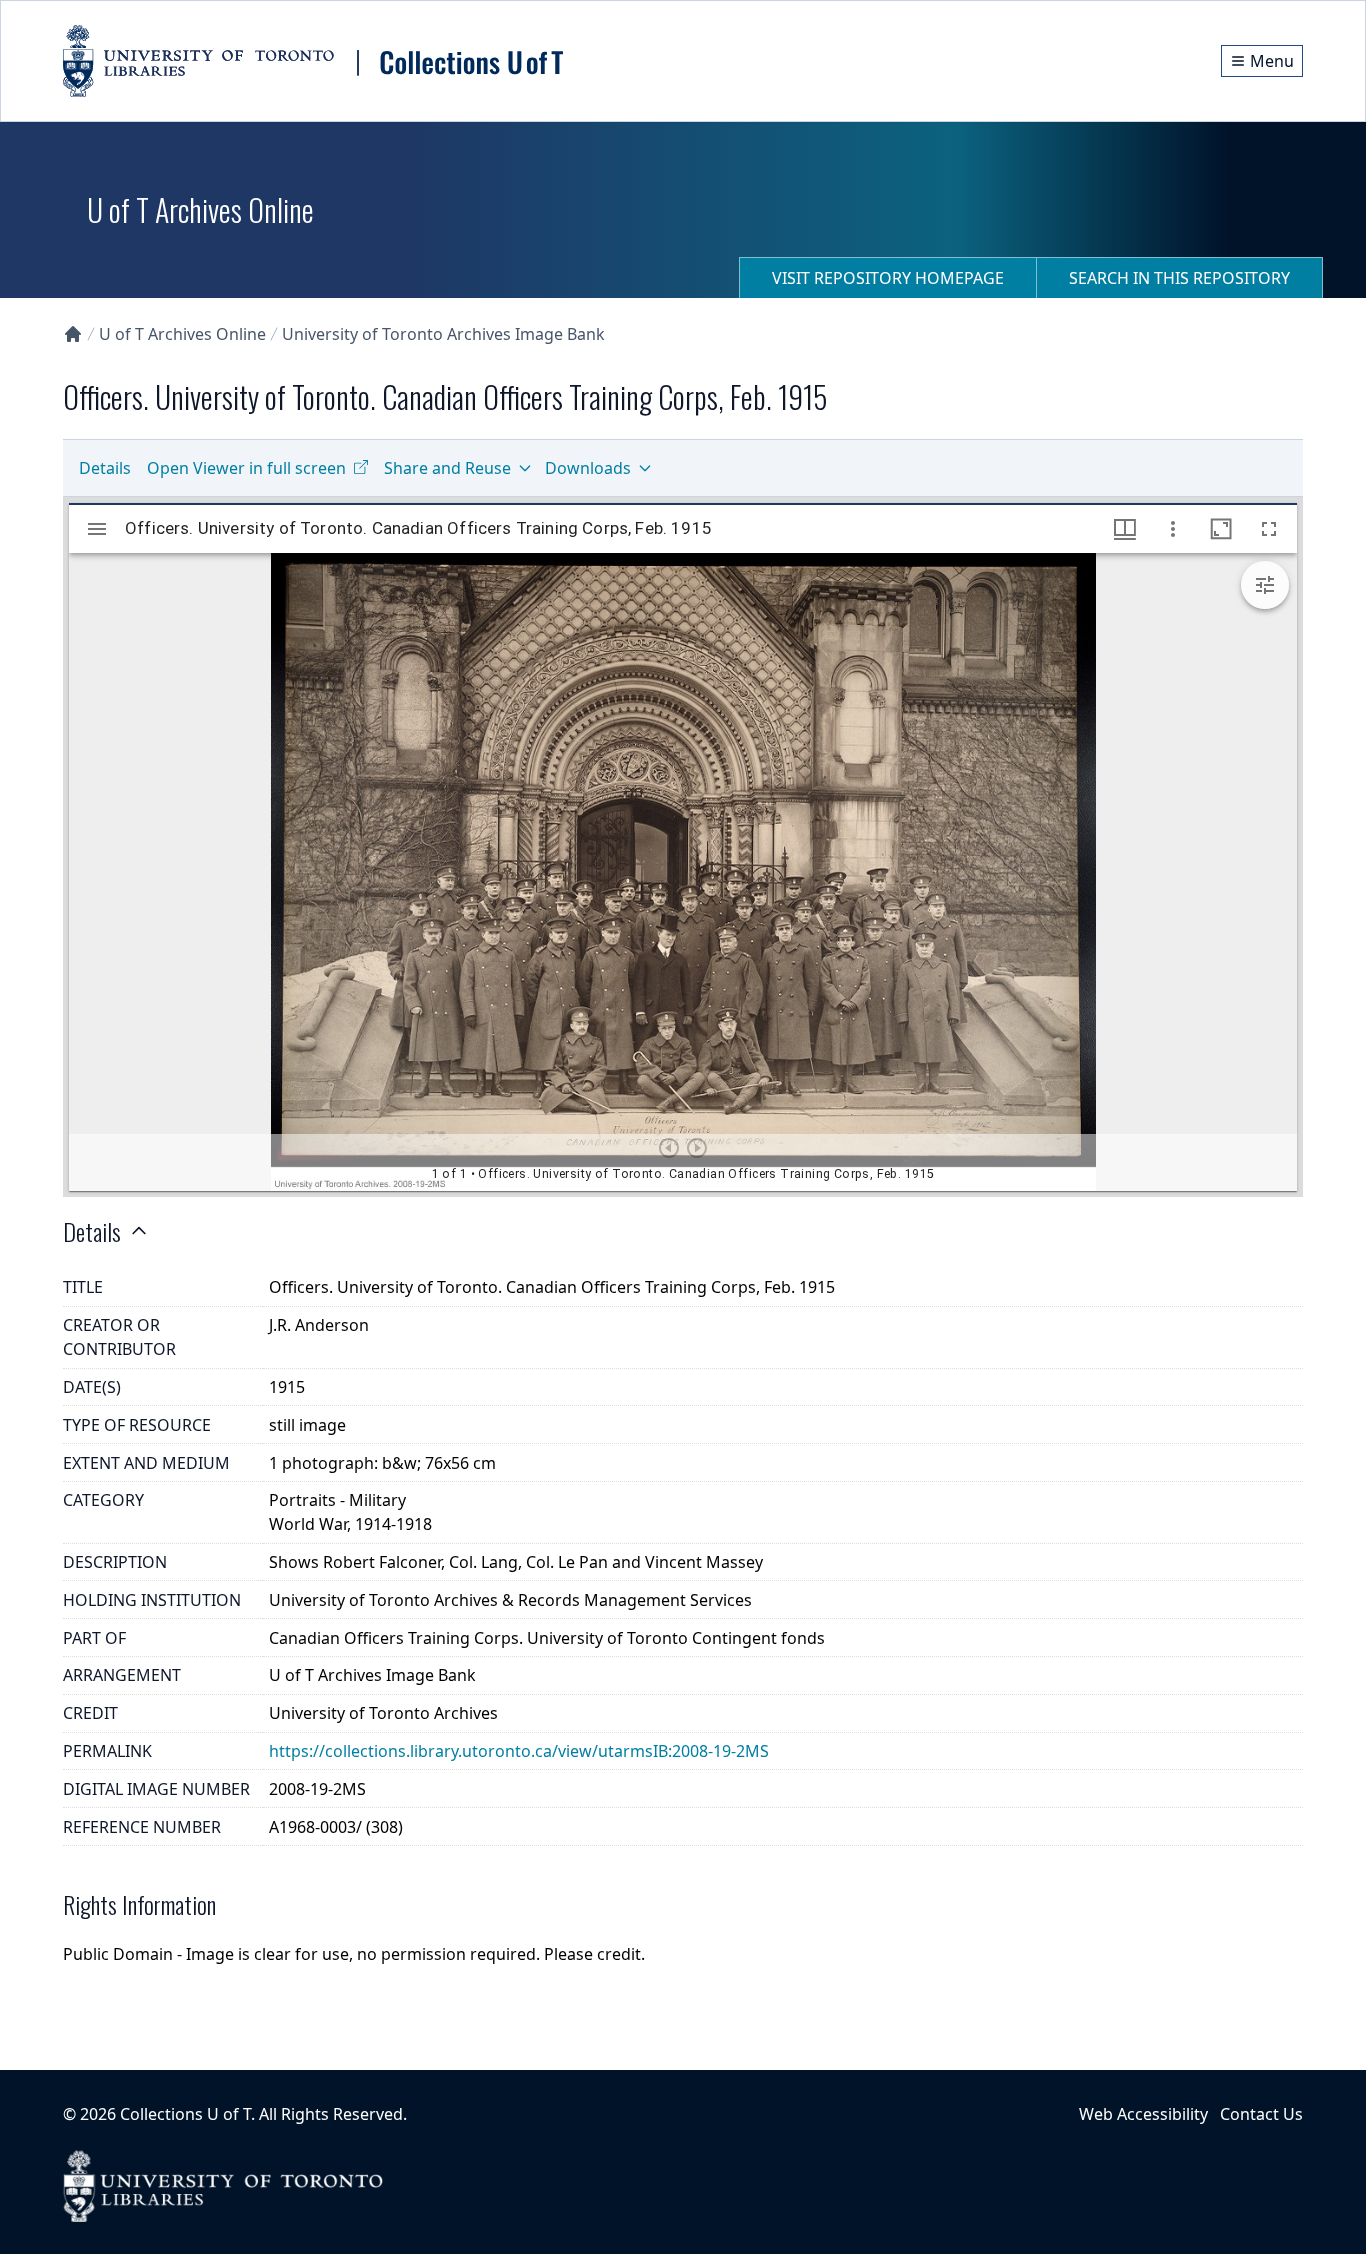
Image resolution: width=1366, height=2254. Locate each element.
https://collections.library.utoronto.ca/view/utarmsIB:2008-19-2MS (519, 1751)
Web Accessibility (1143, 2114)
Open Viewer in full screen (246, 468)
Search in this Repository (1179, 278)
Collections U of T (185, 2114)
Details (105, 468)
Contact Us (1261, 2114)
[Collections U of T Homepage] (73, 334)
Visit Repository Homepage (888, 278)
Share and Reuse (447, 468)
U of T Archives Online (182, 334)
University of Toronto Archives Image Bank (443, 334)
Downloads (588, 468)
